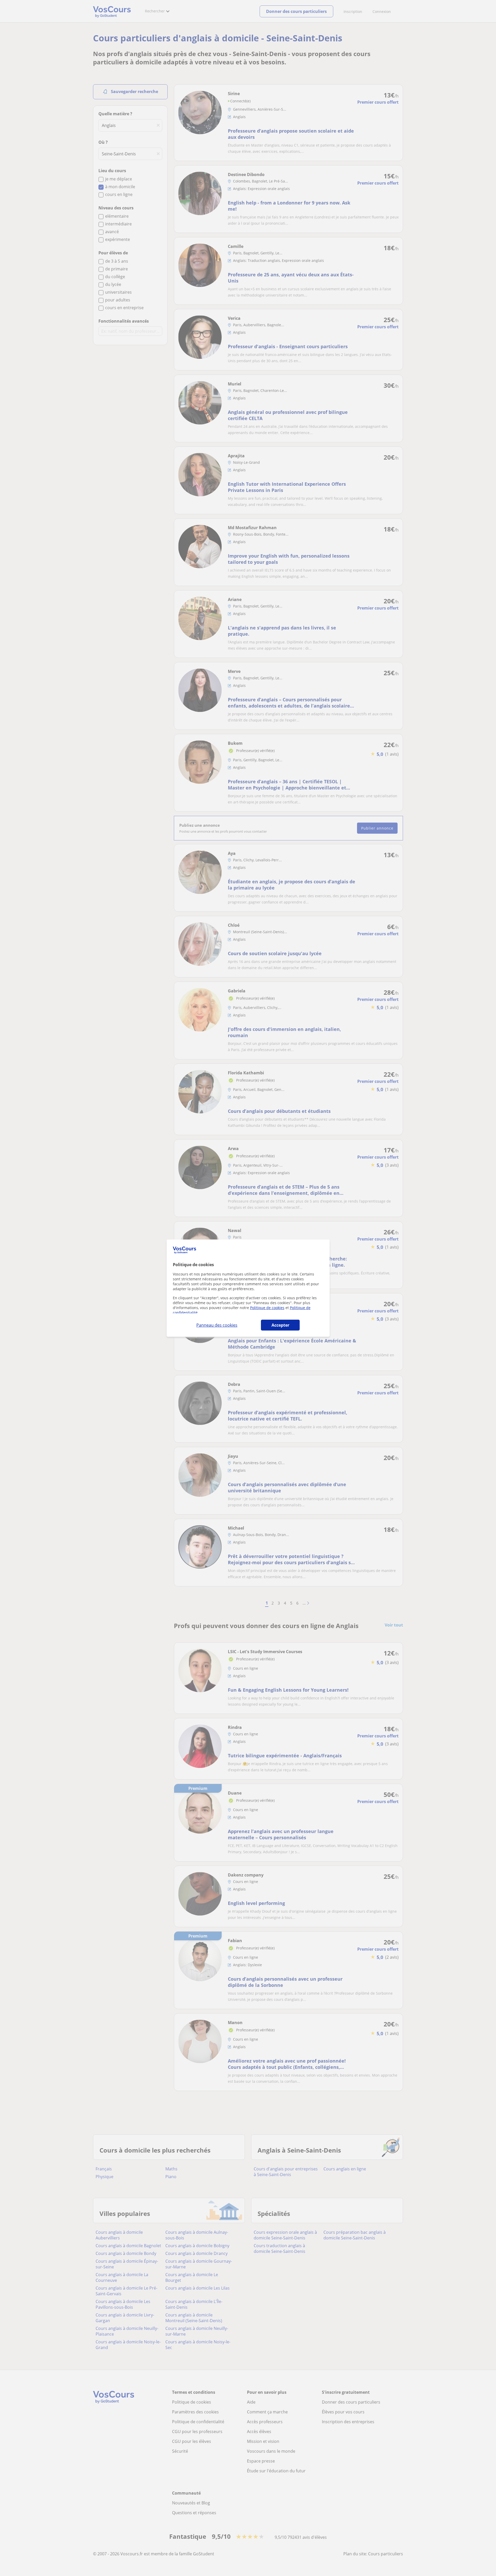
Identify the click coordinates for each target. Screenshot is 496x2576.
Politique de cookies (267, 1308)
